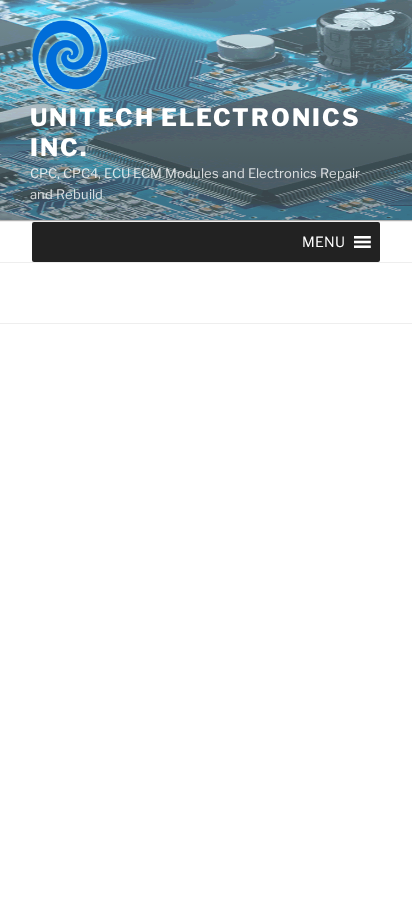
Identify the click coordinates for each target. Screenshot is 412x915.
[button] (323, 242)
